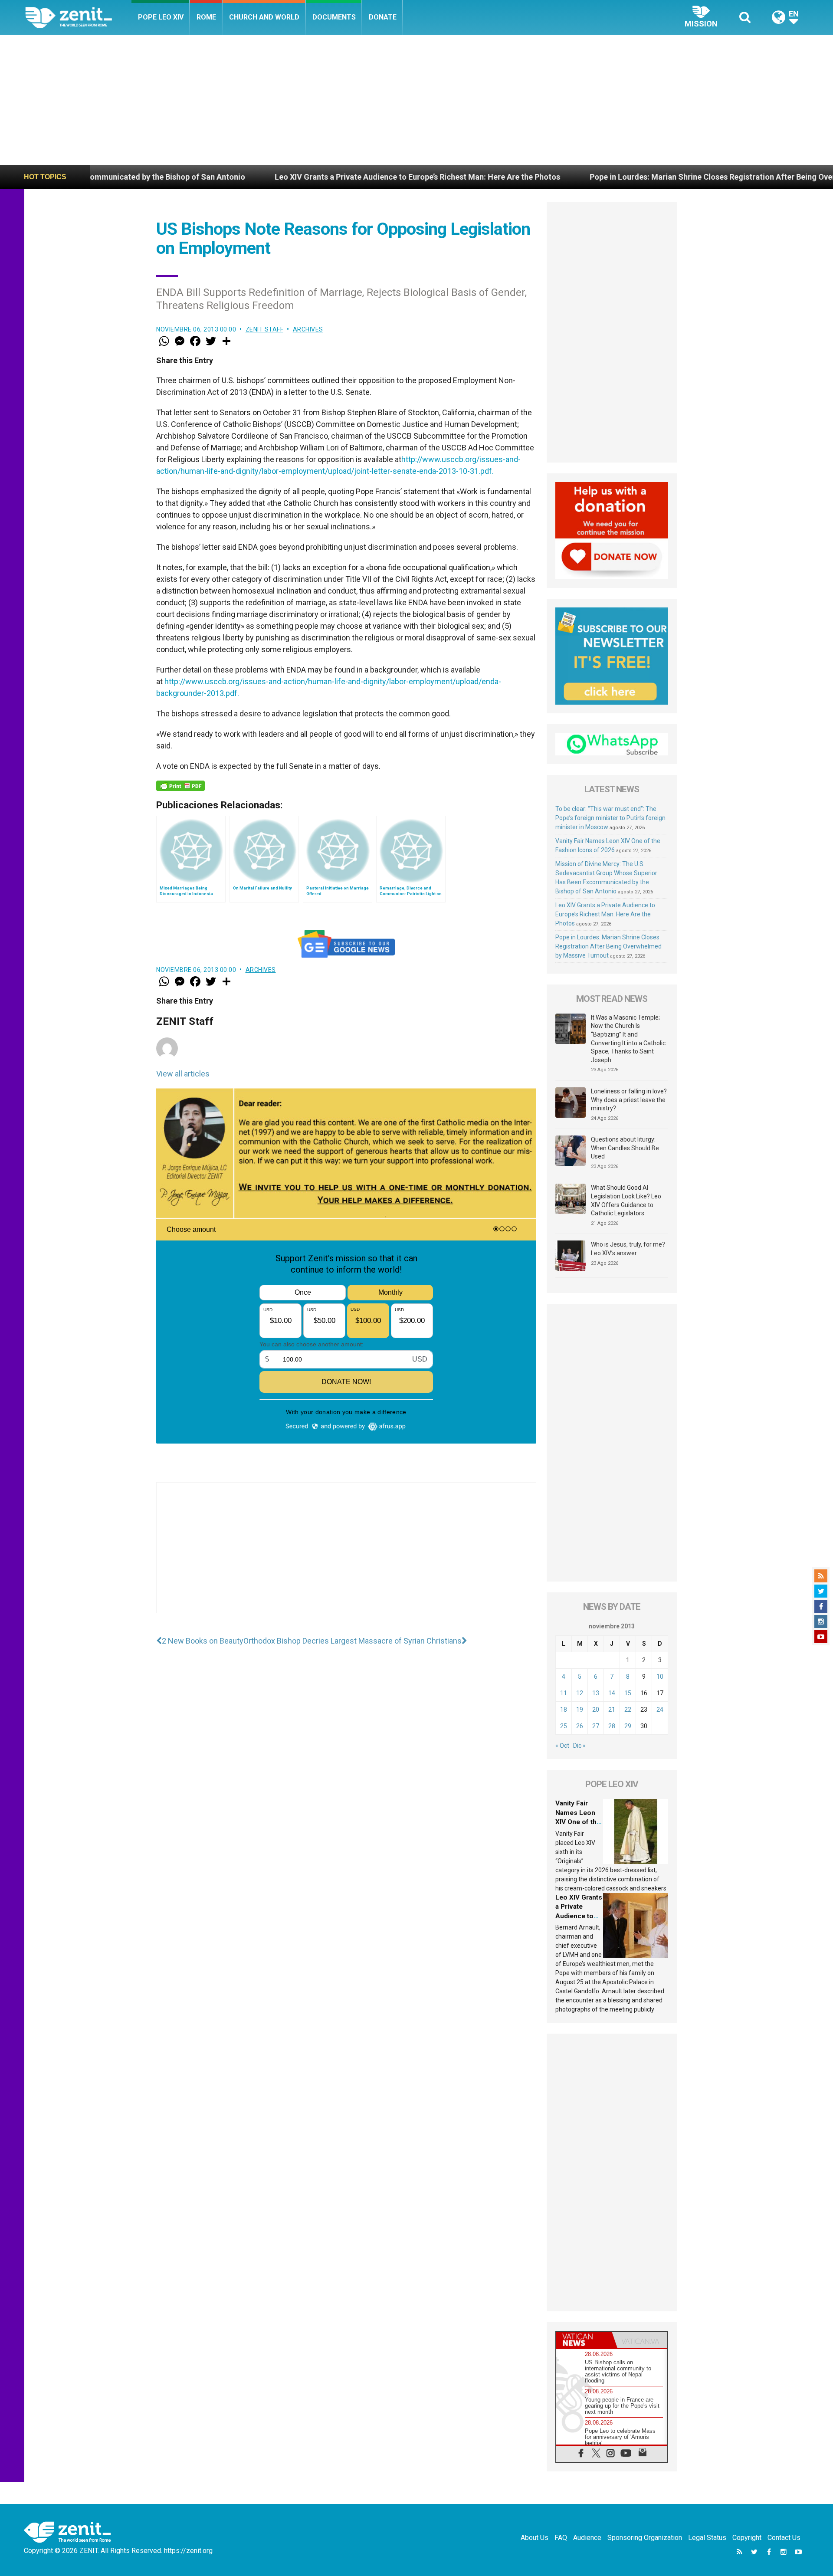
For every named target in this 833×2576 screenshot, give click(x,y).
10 (660, 1677)
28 (612, 1726)
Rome (206, 17)
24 (660, 1710)
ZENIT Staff (265, 329)
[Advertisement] (416, 100)
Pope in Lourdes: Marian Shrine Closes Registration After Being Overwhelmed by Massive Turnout (636, 177)
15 (628, 1693)
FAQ (561, 2538)
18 (564, 1710)
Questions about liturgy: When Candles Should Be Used (625, 1148)
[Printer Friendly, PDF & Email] (180, 786)
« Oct (562, 1746)
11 (564, 1693)
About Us (535, 2538)
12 (580, 1693)
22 (628, 1710)
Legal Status (707, 2538)
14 (612, 1693)
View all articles (183, 1074)
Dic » (579, 1746)
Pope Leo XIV (161, 17)
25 (564, 1726)
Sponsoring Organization (645, 2538)
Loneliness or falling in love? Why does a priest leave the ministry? (629, 1100)
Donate (383, 17)
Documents (334, 17)
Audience (587, 2538)
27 (596, 1726)
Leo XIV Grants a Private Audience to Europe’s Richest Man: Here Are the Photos (289, 177)
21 (612, 1710)
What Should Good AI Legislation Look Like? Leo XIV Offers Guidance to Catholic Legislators (626, 1200)
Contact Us (784, 2538)
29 (628, 1726)
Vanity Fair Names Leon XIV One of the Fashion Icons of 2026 (578, 1822)
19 (580, 1710)
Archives (308, 329)
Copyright (747, 2538)
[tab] (584, 2340)
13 (596, 1693)
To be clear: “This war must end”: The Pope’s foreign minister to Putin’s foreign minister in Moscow (610, 818)
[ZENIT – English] (78, 17)
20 (596, 1710)
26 (580, 1726)
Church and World (264, 17)
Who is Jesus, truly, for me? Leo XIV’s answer (628, 1249)
